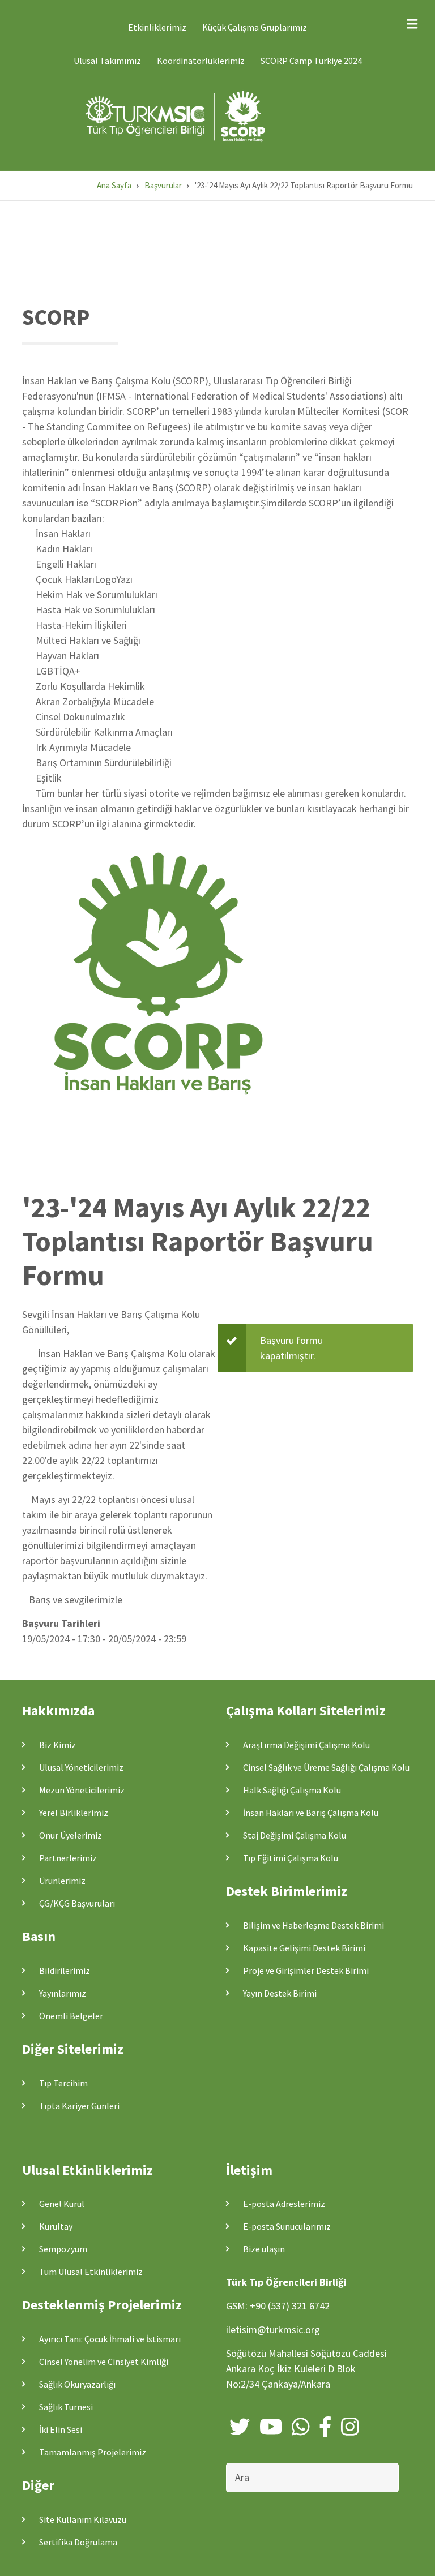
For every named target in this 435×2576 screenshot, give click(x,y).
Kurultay (56, 2226)
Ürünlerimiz (62, 1881)
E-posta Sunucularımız (287, 2226)
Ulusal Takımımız (107, 61)
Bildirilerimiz (65, 1970)
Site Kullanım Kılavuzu (83, 2519)
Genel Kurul (62, 2204)
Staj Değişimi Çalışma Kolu (295, 1835)
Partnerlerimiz (68, 1858)
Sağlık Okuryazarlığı (77, 2384)
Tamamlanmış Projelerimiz (93, 2452)
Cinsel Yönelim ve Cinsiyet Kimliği (104, 2362)
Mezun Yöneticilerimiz (82, 1790)
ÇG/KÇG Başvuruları (77, 1903)
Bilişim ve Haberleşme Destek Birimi (314, 1925)
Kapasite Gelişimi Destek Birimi (304, 1948)
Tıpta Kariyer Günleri (79, 2106)
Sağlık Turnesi (66, 2407)
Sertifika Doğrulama (78, 2542)
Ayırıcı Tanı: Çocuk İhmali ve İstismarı (110, 2339)
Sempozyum (63, 2249)
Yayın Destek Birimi (280, 1993)
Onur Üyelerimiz (71, 1835)
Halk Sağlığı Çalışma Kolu (292, 1790)
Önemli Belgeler (71, 2016)
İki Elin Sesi (61, 2429)
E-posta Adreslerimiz (284, 2204)
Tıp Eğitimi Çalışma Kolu (291, 1858)
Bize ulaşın (264, 2249)
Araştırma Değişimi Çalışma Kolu (306, 1745)
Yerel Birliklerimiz (74, 1813)
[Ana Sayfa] (178, 116)
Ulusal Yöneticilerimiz (81, 1767)
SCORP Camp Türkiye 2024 (311, 61)
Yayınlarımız (63, 1993)
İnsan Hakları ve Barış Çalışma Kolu (311, 1813)
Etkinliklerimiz (157, 27)
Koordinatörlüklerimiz (201, 61)
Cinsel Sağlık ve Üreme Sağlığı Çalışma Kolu (326, 1767)
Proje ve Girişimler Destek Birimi (306, 1970)
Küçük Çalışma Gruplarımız (255, 27)
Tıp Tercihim (63, 2083)
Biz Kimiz (57, 1745)
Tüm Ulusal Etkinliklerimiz (91, 2272)
